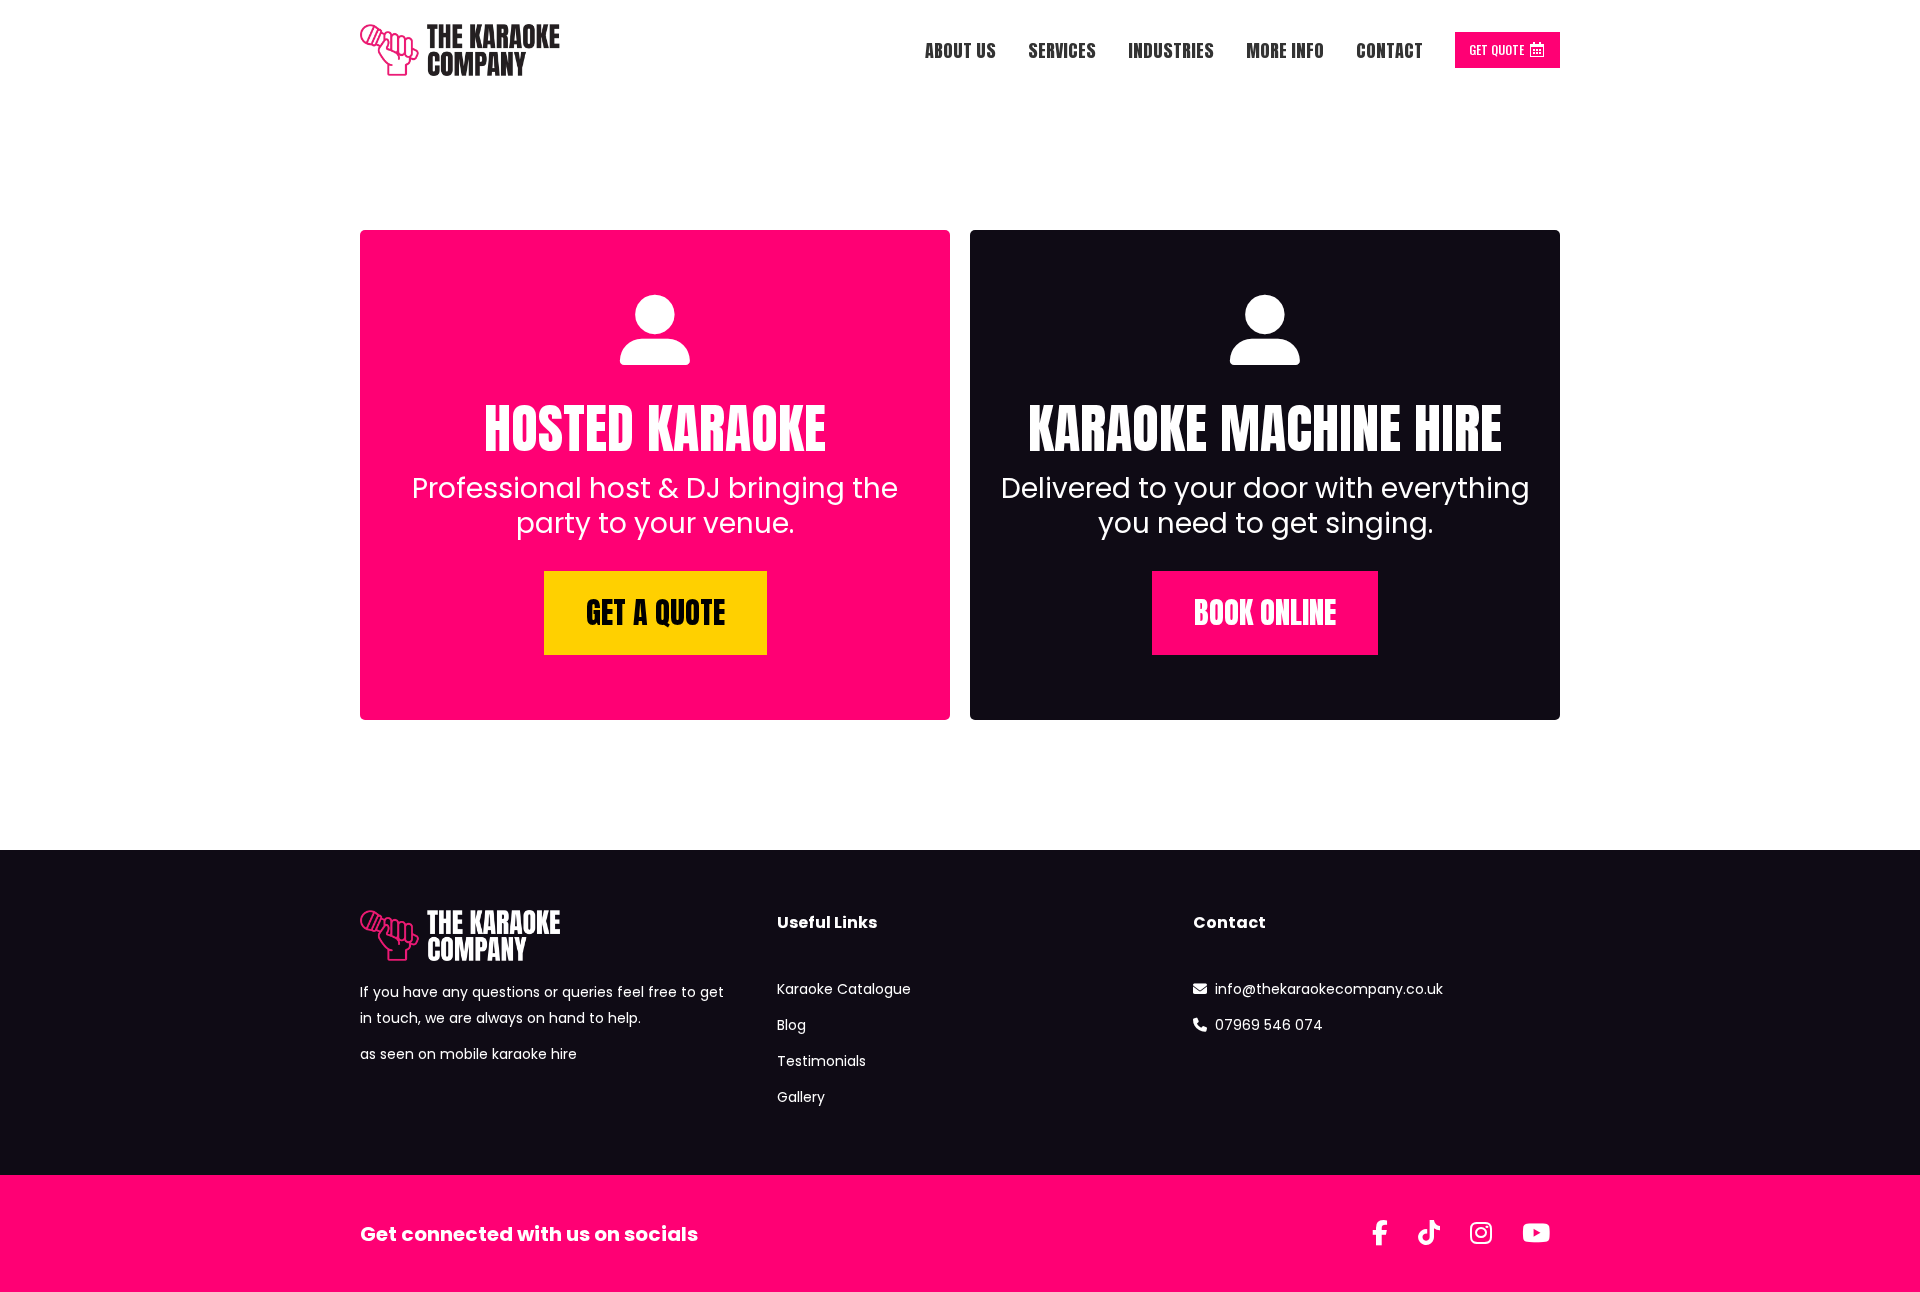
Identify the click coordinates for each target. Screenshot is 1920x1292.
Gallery (801, 1097)
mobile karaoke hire (508, 1054)
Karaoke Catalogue (844, 989)
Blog (791, 1025)
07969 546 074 (1269, 1025)
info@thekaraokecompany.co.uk (1329, 989)
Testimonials (821, 1061)
